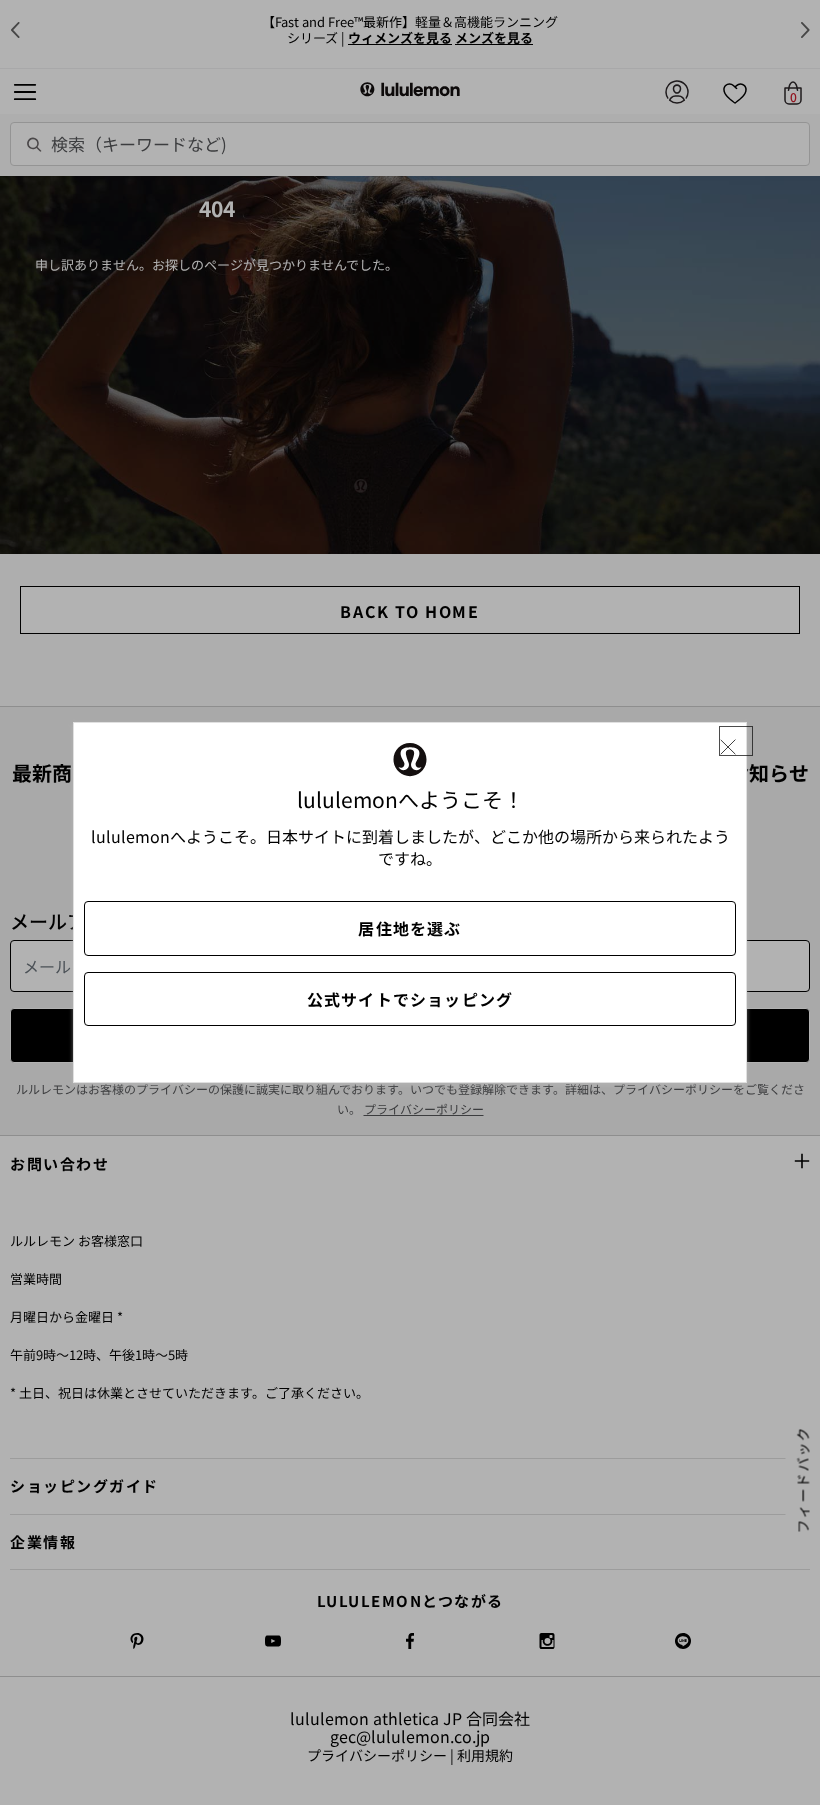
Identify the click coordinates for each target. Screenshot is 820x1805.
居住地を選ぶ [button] (409, 928)
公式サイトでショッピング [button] (410, 999)
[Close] (736, 741)
